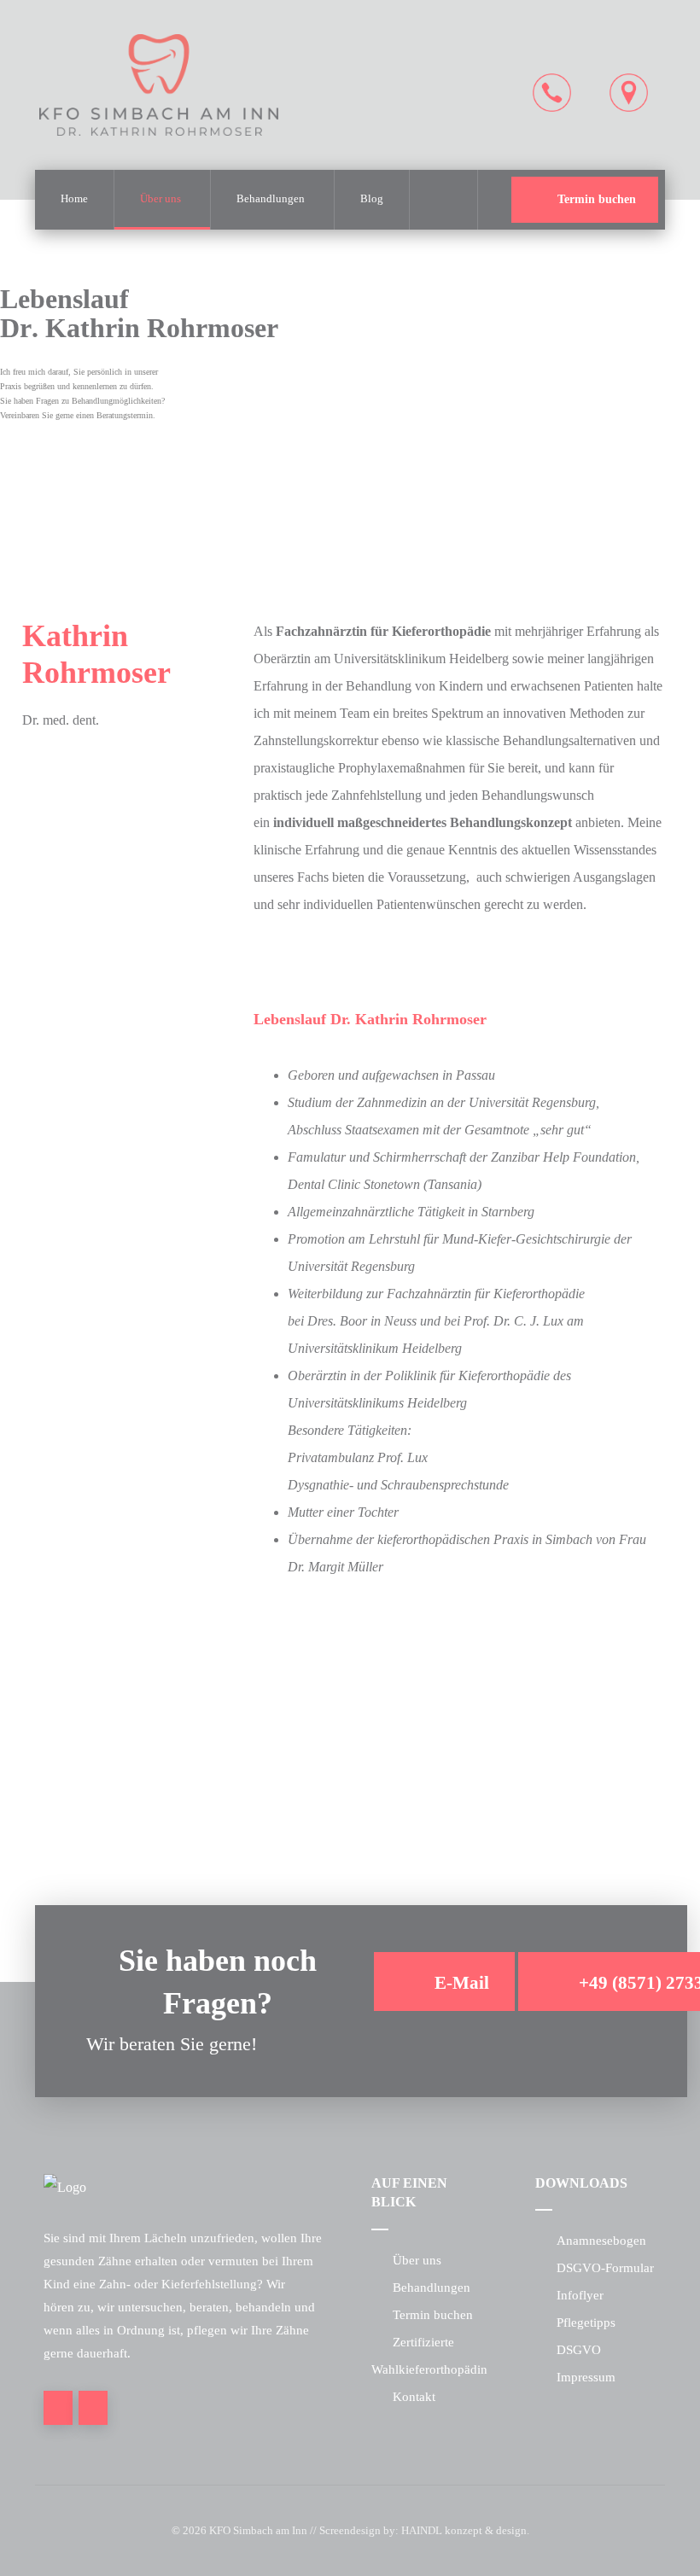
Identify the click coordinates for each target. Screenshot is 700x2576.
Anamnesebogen (601, 2241)
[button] (443, 200)
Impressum (586, 2377)
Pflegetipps (586, 2322)
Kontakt (414, 2397)
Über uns (417, 2260)
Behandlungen (432, 2288)
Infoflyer (580, 2295)
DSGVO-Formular (605, 2268)
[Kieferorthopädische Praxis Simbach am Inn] (159, 85)
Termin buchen (433, 2315)
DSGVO (579, 2350)
